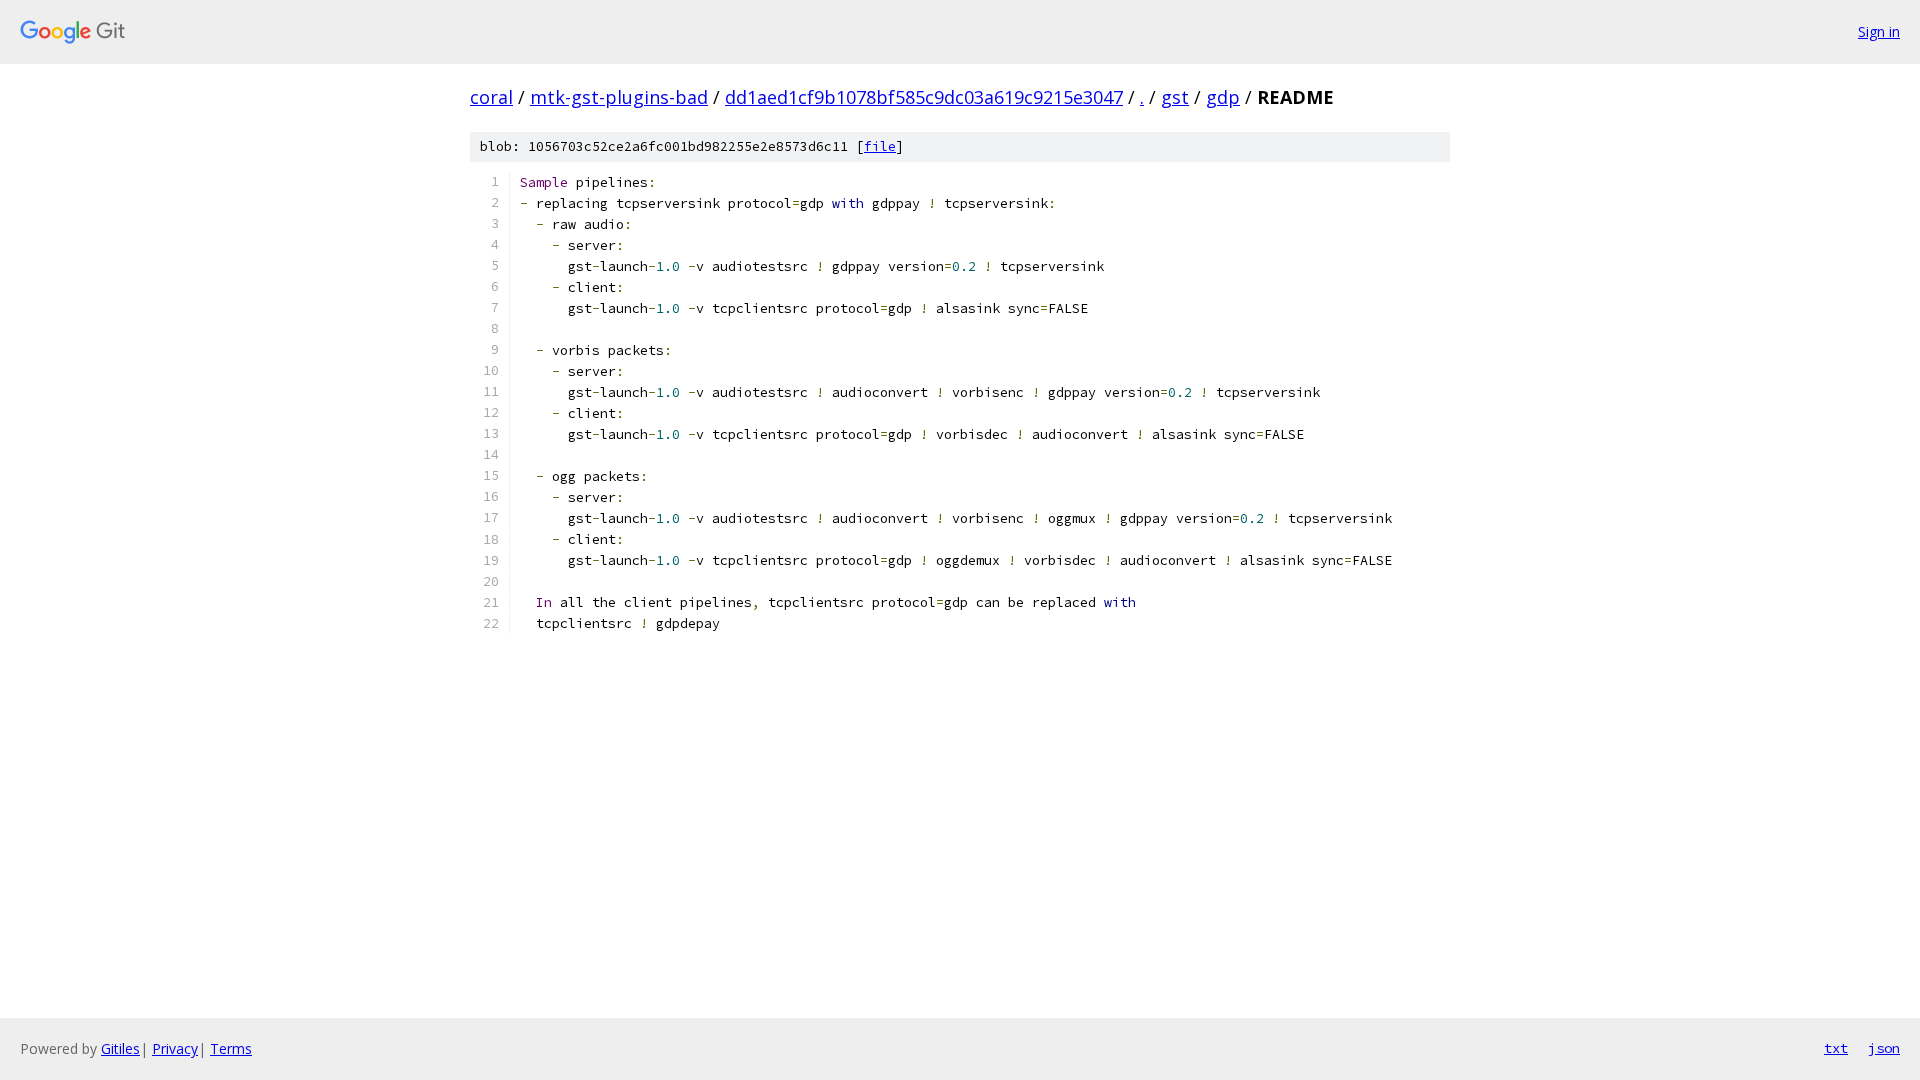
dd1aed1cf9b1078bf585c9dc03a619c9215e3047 (924, 97)
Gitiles (120, 1048)
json (1884, 1048)
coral (491, 97)
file (880, 146)
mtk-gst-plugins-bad (619, 97)
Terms (231, 1048)
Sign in (1879, 31)
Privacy (175, 1048)
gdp (1223, 97)
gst (1175, 97)
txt (1836, 1048)
